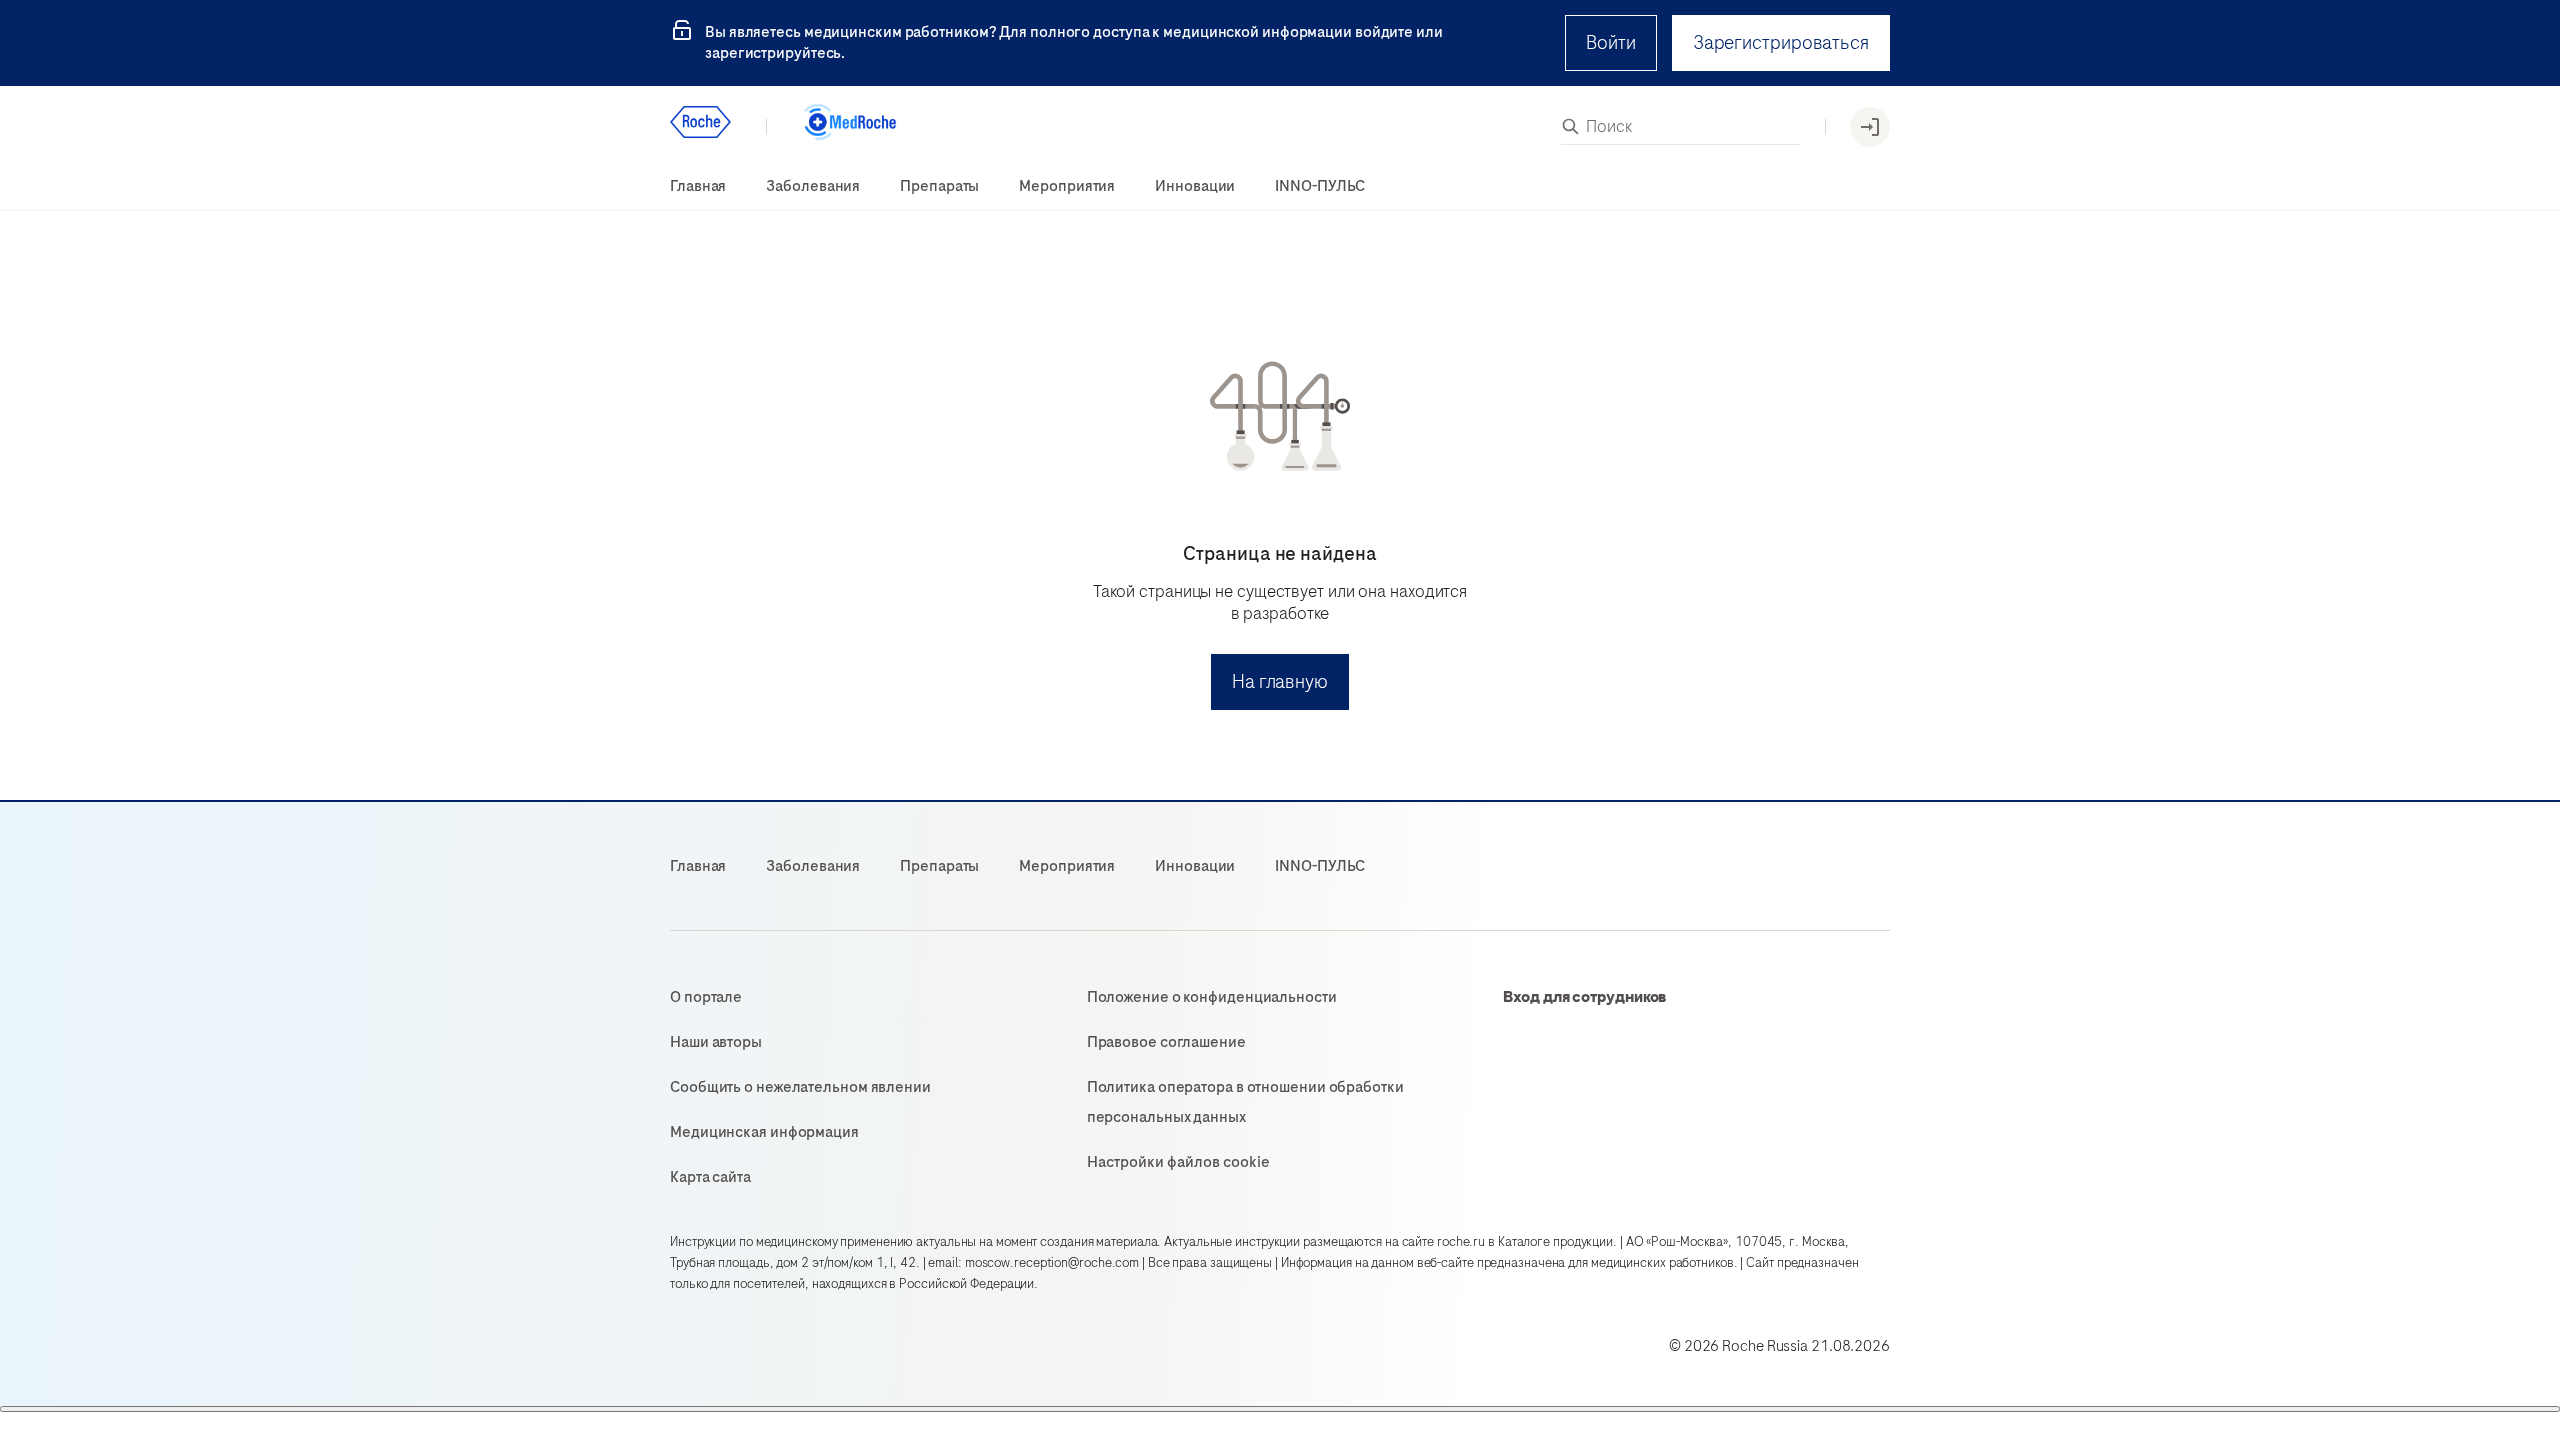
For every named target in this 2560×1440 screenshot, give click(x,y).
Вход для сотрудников (1585, 997)
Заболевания (813, 186)
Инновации (1195, 186)
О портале (706, 997)
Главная (698, 186)
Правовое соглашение (1166, 1042)
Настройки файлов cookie (1178, 1162)
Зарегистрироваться (1781, 42)
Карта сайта (710, 1177)
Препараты (939, 186)
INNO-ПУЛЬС (1320, 186)
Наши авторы (716, 1042)
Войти (1611, 42)
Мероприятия (1067, 186)
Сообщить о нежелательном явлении (800, 1087)
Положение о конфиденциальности (1212, 997)
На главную (1280, 681)
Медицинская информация (764, 1132)
